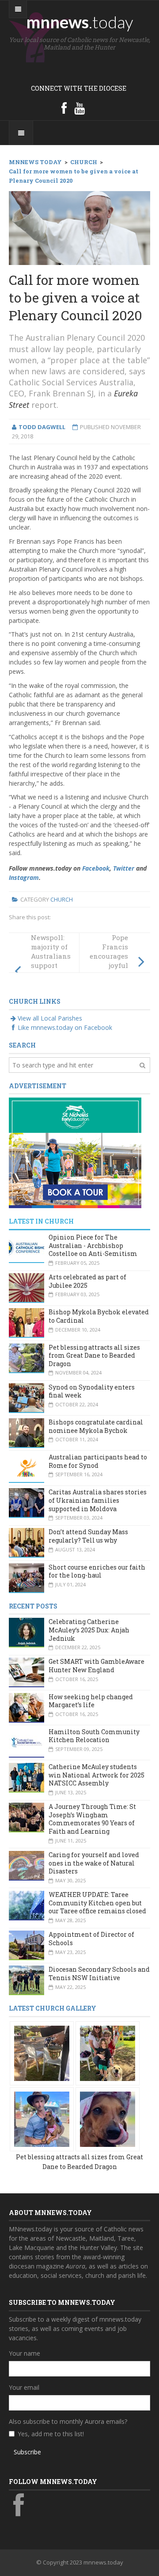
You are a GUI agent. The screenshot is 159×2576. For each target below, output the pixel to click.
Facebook (96, 868)
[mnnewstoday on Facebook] (64, 108)
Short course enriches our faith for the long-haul (97, 1571)
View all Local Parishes (50, 1018)
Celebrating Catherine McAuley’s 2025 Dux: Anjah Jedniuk (89, 1630)
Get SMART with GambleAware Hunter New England (97, 1666)
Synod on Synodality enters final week (92, 1391)
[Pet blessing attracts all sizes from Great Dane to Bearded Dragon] (42, 2052)
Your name (25, 2353)
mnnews (80, 22)
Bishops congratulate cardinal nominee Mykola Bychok (96, 1426)
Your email (24, 2387)
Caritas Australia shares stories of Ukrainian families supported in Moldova (98, 1500)
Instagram (24, 877)
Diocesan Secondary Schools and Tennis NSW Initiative (99, 1973)
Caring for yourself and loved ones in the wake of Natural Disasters (94, 1863)
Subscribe (27, 2452)
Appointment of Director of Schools (91, 1939)
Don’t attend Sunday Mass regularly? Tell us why (88, 1536)
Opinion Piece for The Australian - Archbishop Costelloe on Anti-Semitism (93, 1245)
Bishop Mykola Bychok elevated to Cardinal (99, 1316)
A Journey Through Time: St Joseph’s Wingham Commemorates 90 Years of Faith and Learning (92, 1819)
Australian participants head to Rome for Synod (98, 1461)
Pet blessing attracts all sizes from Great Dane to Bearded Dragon (94, 1355)
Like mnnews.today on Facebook (65, 1027)
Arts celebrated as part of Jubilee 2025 (87, 1281)
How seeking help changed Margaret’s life (91, 1701)
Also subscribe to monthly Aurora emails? (68, 2421)
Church (62, 899)
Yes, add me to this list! (51, 2434)
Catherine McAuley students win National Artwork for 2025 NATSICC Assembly (97, 1775)
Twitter (124, 868)
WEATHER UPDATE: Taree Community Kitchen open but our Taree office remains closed (97, 1903)
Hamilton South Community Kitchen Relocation (94, 1736)
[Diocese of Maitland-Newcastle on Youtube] (79, 108)
